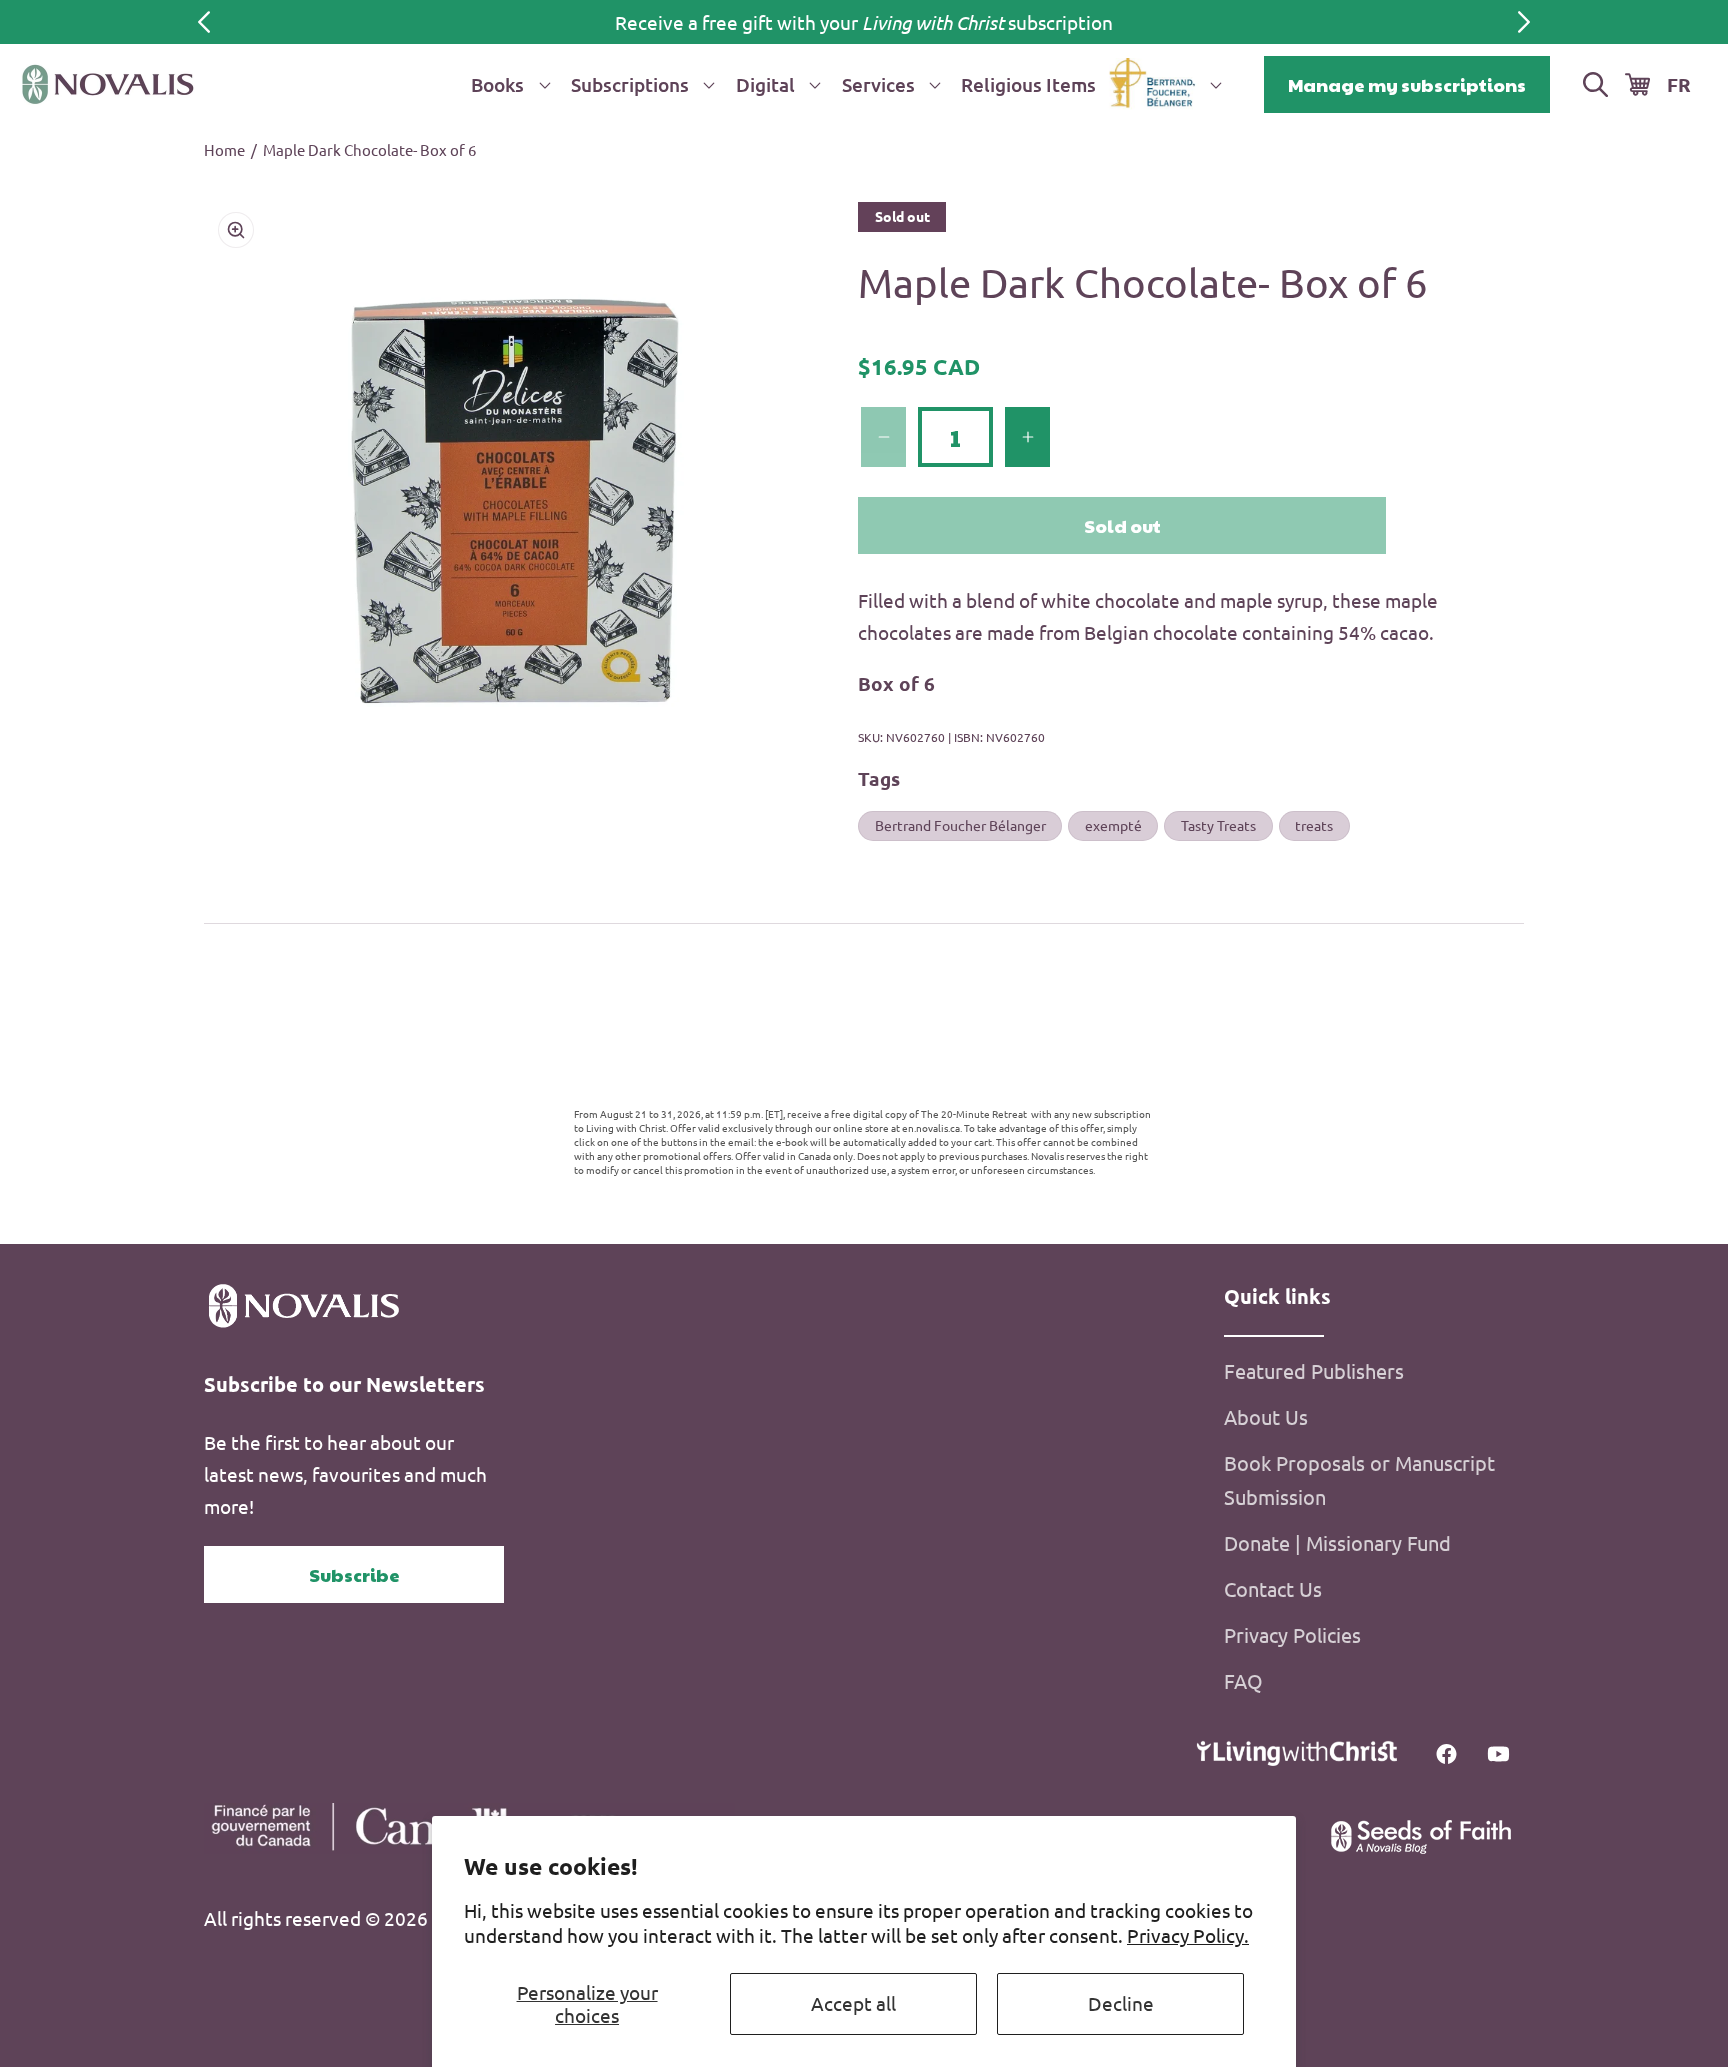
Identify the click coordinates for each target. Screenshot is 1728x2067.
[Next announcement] (1524, 22)
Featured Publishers (1314, 1370)
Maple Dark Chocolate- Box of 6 (369, 149)
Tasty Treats (1218, 825)
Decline (1121, 2003)
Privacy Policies (1292, 1634)
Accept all (853, 2003)
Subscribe (354, 1574)
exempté (1113, 825)
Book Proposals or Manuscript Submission (1359, 1479)
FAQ (1243, 1680)
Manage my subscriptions (1407, 84)
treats (1314, 825)
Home (224, 149)
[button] (507, 84)
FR (1679, 84)
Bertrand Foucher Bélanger (960, 825)
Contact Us (1273, 1588)
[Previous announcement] (204, 22)
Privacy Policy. (1188, 1935)
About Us (1266, 1416)
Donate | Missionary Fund (1337, 1542)
